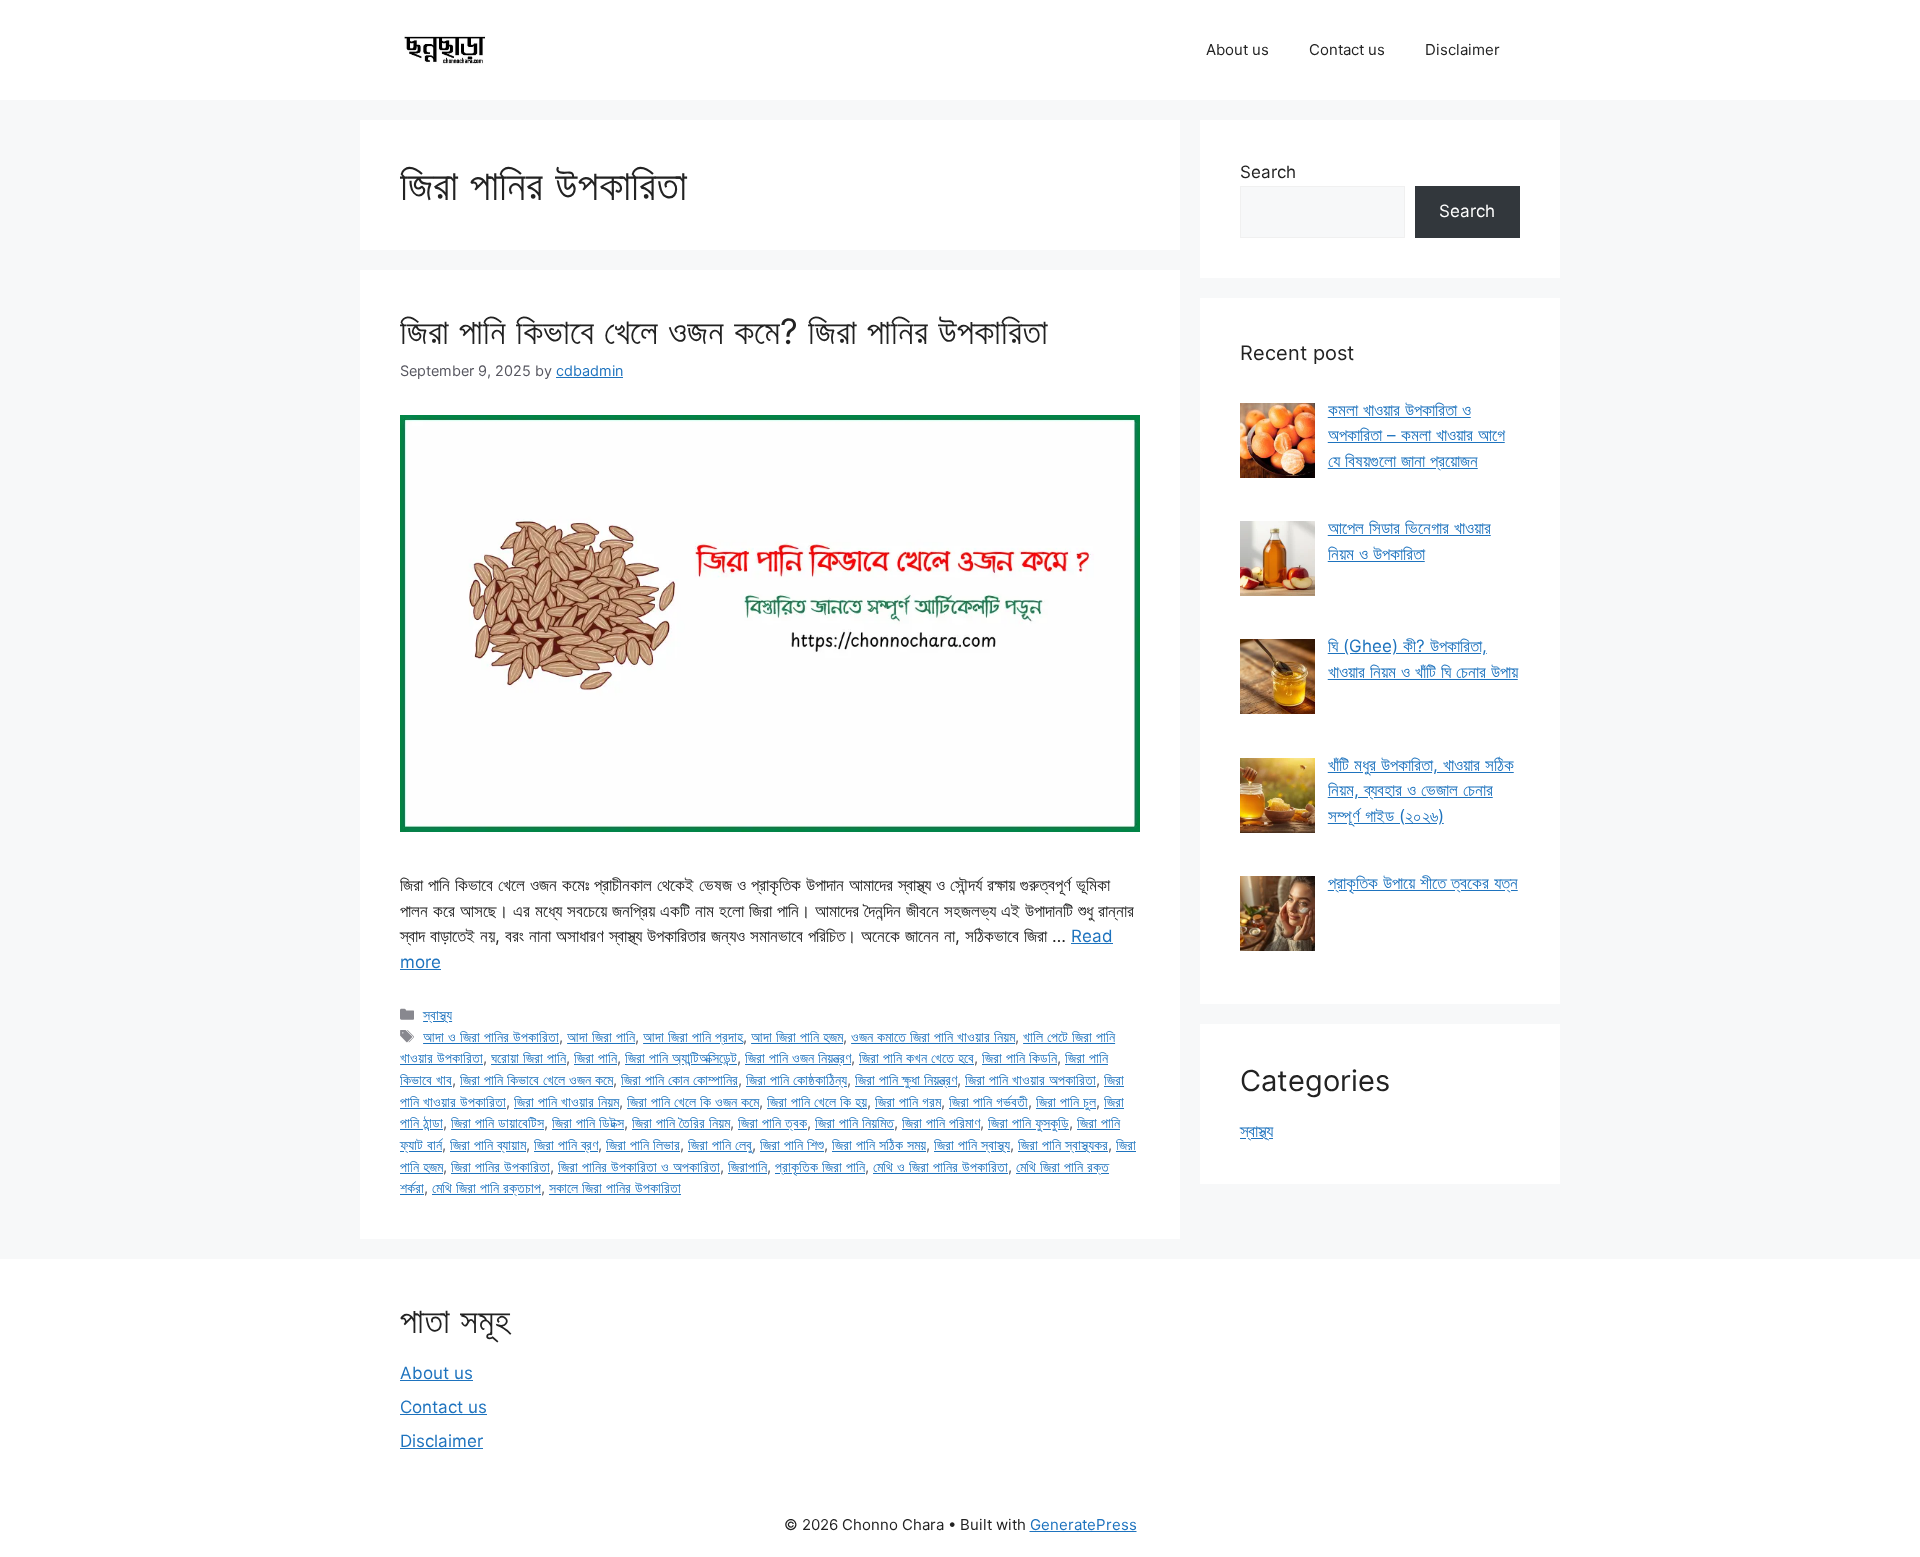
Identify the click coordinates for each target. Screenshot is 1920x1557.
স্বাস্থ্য (437, 1014)
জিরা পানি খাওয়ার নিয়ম (566, 1101)
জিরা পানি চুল (1066, 1101)
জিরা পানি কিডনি (1019, 1057)
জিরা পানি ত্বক (772, 1122)
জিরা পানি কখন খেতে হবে (916, 1057)
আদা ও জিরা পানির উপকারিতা (491, 1036)
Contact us (1347, 49)
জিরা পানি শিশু (792, 1144)
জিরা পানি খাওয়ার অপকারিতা (1030, 1079)
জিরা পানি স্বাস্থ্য (972, 1144)
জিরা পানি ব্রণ (566, 1144)
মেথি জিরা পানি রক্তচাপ (486, 1187)
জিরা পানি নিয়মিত (854, 1122)
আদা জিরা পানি (601, 1036)
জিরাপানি (747, 1166)
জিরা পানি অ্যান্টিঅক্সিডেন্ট (681, 1057)
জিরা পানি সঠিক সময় (879, 1144)
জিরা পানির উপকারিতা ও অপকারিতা (639, 1166)
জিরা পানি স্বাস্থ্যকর (1063, 1144)
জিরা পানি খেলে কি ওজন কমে (693, 1101)
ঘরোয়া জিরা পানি (528, 1057)
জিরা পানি (595, 1057)
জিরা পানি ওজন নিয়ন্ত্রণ (798, 1057)
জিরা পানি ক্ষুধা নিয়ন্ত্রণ (906, 1079)
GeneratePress (1083, 1524)
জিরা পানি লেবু (720, 1144)
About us (1237, 49)
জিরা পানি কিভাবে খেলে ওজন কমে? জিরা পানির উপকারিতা (724, 331)
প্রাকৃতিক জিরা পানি (820, 1166)
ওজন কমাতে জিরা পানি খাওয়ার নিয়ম (933, 1036)
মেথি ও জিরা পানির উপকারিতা (940, 1166)
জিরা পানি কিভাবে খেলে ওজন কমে (536, 1079)
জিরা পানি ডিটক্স (588, 1122)
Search (1268, 172)
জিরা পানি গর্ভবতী (988, 1101)
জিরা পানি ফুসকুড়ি (1028, 1122)
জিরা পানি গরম (908, 1101)
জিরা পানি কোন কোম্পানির (679, 1079)
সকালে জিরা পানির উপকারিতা (615, 1187)
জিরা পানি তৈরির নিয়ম (681, 1122)
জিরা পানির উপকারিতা (500, 1166)
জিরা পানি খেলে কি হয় (817, 1101)
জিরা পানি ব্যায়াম (488, 1144)
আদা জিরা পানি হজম (797, 1036)
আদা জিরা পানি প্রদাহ (693, 1036)
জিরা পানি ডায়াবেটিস (497, 1122)
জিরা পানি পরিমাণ (941, 1122)
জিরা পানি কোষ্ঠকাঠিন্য (796, 1079)
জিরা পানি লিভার (643, 1144)
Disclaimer (1462, 49)
